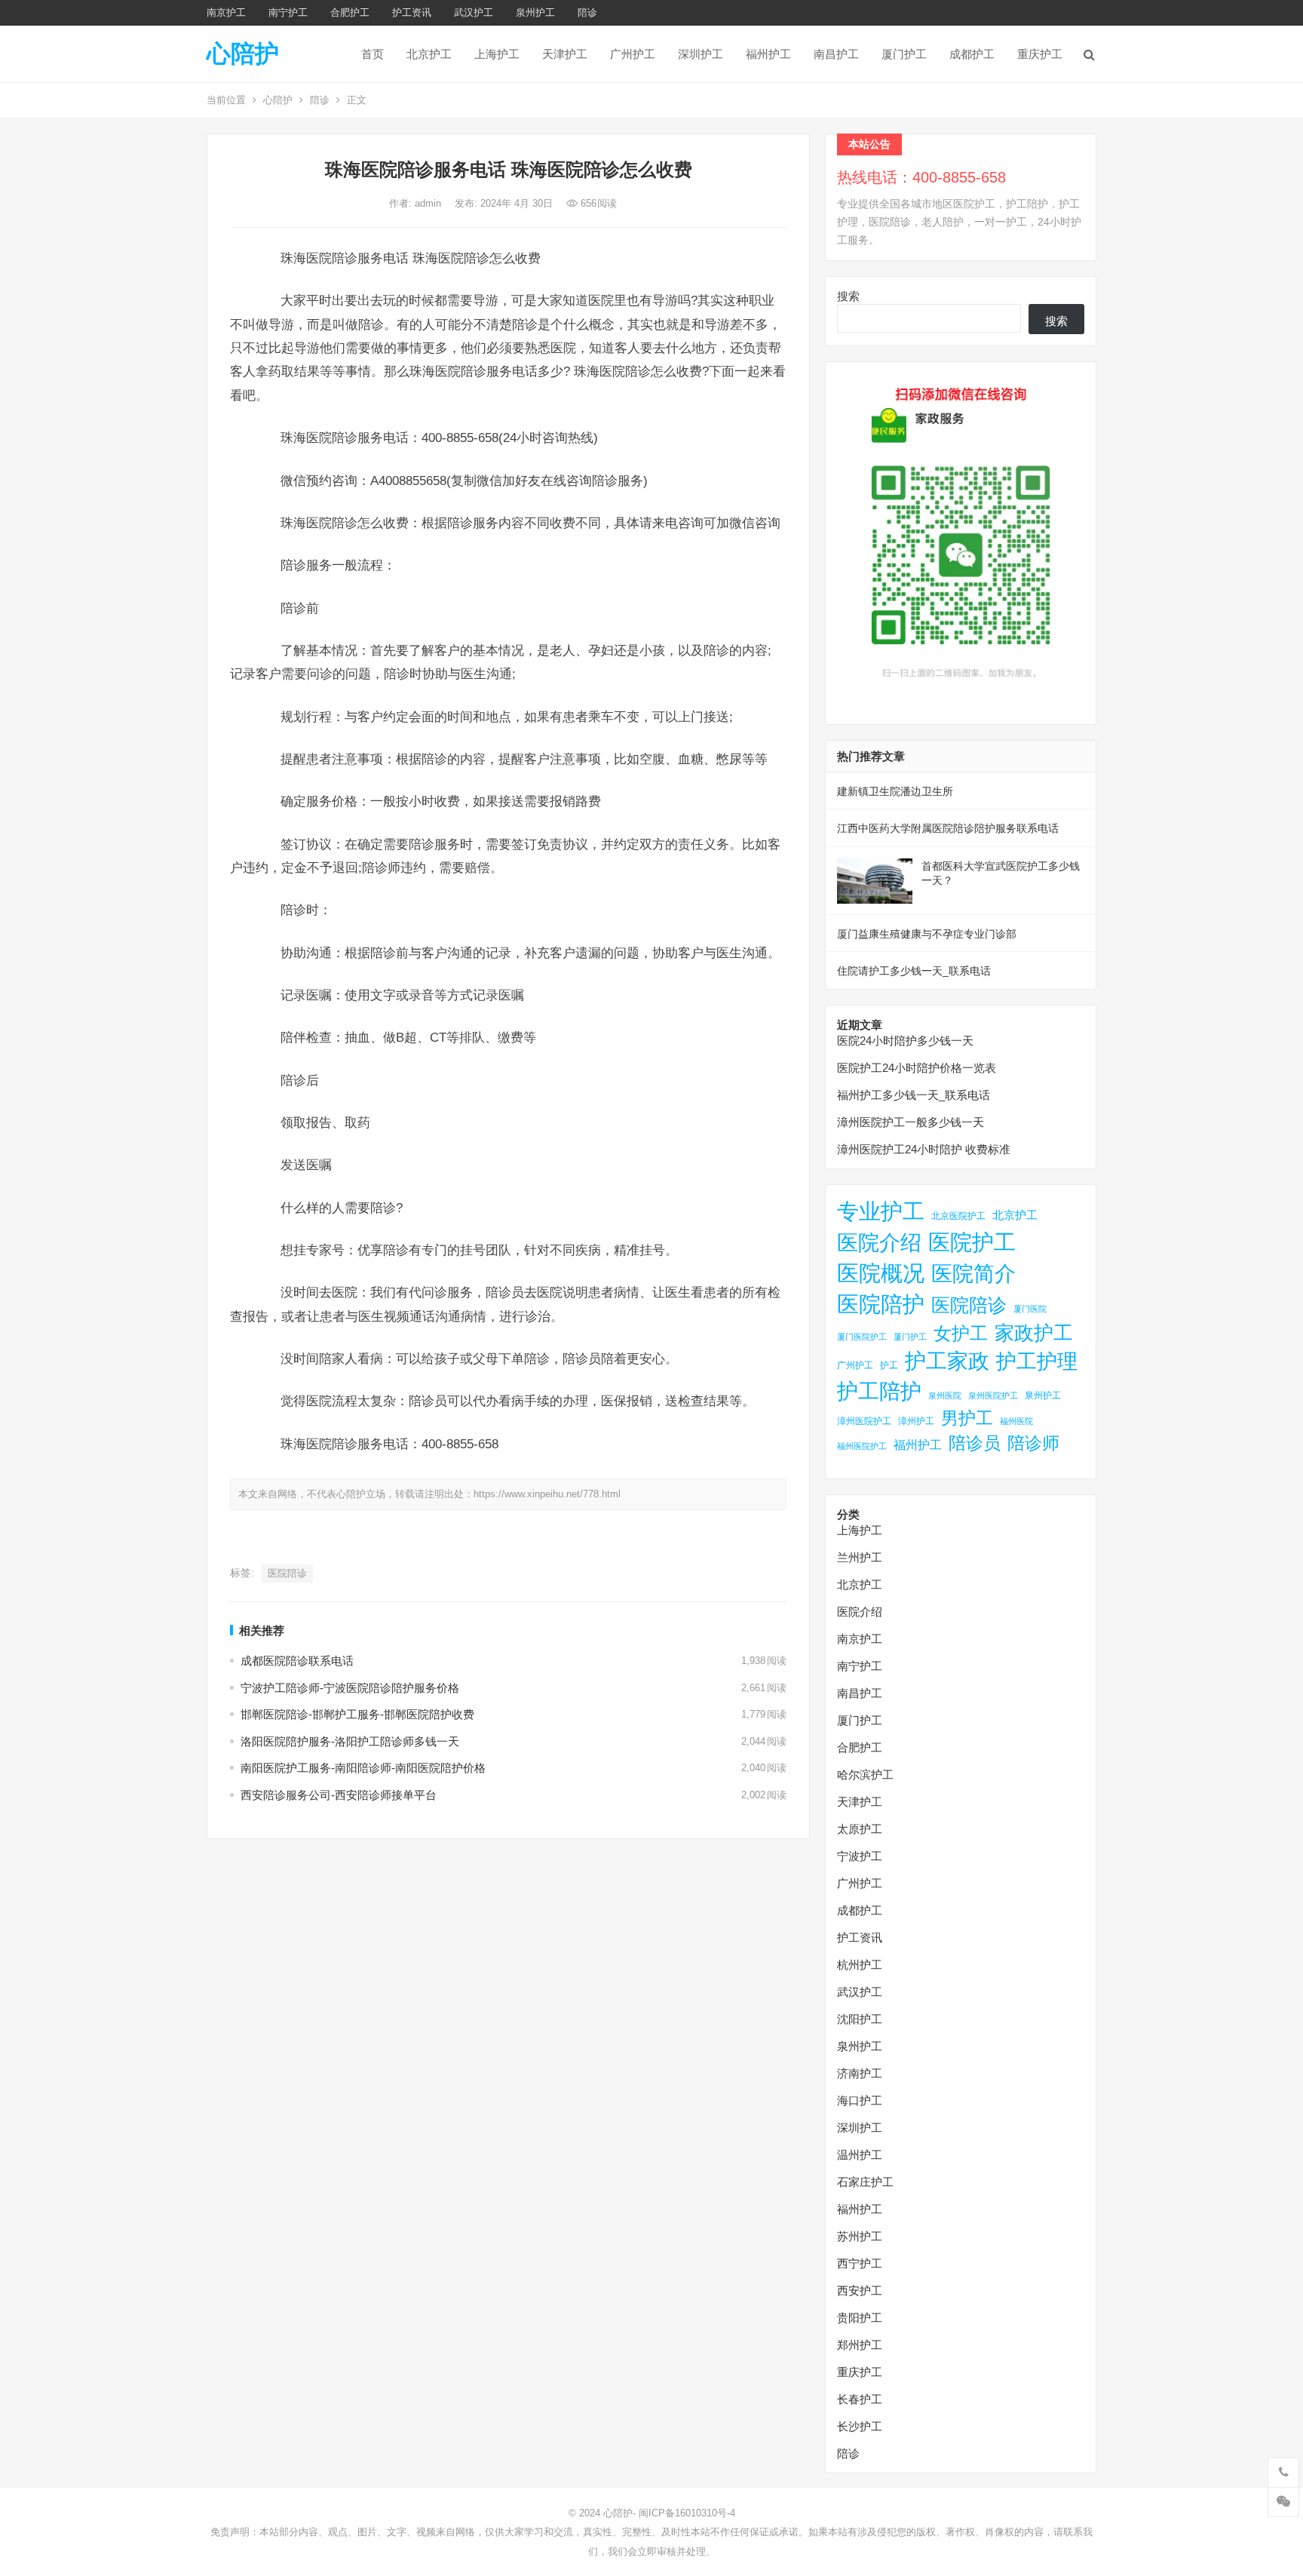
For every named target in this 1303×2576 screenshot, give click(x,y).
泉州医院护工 (993, 1395)
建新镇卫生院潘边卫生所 (895, 791)
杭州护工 (860, 1965)
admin (429, 203)
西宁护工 (860, 2263)
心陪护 (243, 54)
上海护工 (497, 54)
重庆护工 (1040, 54)
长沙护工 (860, 2426)
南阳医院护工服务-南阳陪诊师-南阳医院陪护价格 (363, 1768)
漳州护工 (916, 1421)
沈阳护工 (860, 2019)
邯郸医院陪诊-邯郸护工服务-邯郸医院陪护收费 (357, 1714)
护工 (889, 1365)
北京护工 (429, 54)
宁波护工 (860, 1856)
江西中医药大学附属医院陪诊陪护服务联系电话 (948, 828)
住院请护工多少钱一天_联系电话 (914, 971)
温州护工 (860, 2155)
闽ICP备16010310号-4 (687, 2513)
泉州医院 (945, 1395)
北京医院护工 (958, 1216)
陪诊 (587, 12)
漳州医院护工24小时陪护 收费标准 (924, 1149)
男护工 (967, 1418)
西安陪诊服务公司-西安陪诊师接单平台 (339, 1795)
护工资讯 (412, 12)
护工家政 (947, 1361)
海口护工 (860, 2100)
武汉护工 (474, 12)
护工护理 (1037, 1361)
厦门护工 (904, 54)
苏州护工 (860, 2236)
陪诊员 (975, 1443)
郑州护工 (860, 2345)
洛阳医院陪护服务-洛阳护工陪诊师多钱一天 (350, 1741)
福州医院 (1016, 1421)
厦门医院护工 (862, 1337)
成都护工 (972, 54)
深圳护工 (701, 54)
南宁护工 (288, 12)
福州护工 (768, 54)
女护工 (961, 1334)
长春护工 (860, 2399)
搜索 (848, 296)
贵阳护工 (860, 2318)
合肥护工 (350, 12)
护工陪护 (879, 1391)
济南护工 (860, 2073)
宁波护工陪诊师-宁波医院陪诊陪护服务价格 (350, 1688)
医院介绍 (879, 1242)
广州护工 (633, 54)
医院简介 (973, 1273)
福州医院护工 (862, 1446)
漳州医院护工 (864, 1421)
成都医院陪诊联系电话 (297, 1661)
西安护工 (860, 2290)
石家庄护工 (865, 2182)
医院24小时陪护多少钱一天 (905, 1041)
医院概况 (881, 1273)
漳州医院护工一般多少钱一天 (911, 1122)
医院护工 (972, 1242)
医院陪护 (881, 1304)
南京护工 (226, 12)
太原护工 (860, 1829)
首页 (373, 54)
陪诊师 (1033, 1443)
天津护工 (565, 54)
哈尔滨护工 (865, 1775)
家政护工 (1034, 1333)
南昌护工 (836, 54)
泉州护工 (535, 12)
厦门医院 (1030, 1309)
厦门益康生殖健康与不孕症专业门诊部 (927, 934)
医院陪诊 (287, 1573)
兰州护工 (860, 1557)
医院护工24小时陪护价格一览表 (917, 1068)
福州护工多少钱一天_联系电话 (914, 1095)
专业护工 (881, 1211)
